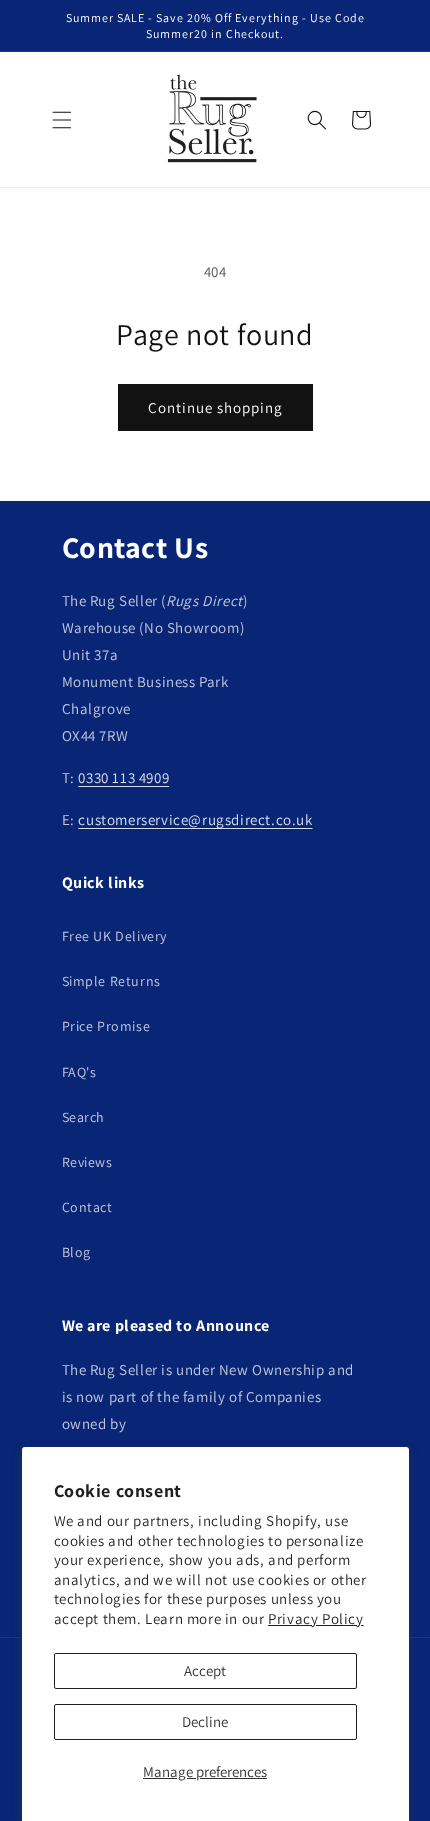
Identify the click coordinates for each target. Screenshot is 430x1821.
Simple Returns (111, 981)
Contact (87, 1207)
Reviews (87, 1162)
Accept (205, 1670)
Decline (205, 1721)
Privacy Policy (315, 1618)
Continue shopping (215, 407)
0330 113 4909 (123, 777)
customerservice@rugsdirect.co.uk (195, 819)
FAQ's (79, 1072)
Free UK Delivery (115, 936)
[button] (62, 120)
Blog (76, 1252)
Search (84, 1117)
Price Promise (106, 1026)
